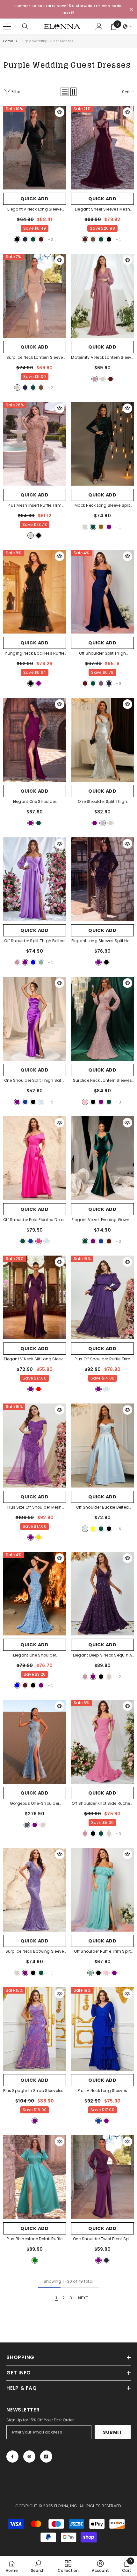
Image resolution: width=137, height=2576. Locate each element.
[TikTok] (46, 2457)
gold (39, 1537)
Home (8, 41)
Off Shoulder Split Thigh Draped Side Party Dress (102, 654)
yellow (93, 1529)
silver (103, 823)
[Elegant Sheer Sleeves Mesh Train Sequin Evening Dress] (102, 148)
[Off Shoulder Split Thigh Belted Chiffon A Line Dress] (35, 879)
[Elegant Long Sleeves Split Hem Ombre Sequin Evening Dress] (102, 879)
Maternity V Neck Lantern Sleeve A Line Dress (102, 358)
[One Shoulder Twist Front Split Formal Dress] (102, 2177)
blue (33, 962)
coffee (93, 239)
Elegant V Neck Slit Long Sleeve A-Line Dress (34, 1359)
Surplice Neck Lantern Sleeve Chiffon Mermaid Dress (35, 358)
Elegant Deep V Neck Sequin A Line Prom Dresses (103, 1656)
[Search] (25, 27)
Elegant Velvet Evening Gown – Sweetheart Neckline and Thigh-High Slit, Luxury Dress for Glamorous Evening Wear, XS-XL (102, 1220)
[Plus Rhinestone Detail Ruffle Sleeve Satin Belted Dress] (35, 2177)
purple (109, 527)
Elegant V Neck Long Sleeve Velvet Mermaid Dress (35, 210)
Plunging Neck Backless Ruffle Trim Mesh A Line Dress (35, 654)
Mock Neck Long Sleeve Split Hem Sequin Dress (103, 506)
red (39, 1389)
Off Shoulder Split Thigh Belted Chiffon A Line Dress (34, 941)
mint (41, 962)
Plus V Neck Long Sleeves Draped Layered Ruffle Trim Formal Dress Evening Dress (102, 2091)
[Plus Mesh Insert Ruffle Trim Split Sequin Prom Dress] (35, 444)
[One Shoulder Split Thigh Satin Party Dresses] (35, 1019)
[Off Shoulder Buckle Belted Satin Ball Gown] (102, 1445)
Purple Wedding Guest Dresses (47, 41)
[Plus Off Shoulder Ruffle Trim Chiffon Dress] (102, 1297)
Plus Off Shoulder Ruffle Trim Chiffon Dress (103, 1359)
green (35, 2260)
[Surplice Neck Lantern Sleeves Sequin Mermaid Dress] (102, 1019)
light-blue (41, 1102)
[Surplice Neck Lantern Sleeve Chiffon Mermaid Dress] (35, 296)
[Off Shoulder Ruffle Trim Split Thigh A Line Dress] (102, 1890)
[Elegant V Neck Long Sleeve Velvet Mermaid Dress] (35, 148)
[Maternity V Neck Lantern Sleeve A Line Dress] (102, 296)
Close (131, 9)
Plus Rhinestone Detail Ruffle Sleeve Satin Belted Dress (35, 2239)
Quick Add (34, 199)
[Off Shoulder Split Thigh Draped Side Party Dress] (102, 592)
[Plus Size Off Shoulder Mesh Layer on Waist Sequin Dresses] (35, 1445)
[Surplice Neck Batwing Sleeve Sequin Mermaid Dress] (35, 1890)
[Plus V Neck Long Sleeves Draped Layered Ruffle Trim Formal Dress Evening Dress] (102, 2029)
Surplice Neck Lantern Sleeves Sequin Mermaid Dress (102, 1081)
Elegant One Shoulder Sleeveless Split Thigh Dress (35, 802)
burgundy (41, 239)
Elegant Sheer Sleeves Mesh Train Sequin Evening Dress (102, 210)
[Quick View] (60, 112)
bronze (101, 527)
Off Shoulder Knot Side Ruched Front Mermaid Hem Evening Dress (102, 1804)
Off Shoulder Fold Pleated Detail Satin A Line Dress (35, 1220)
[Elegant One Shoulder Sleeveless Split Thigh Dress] (35, 740)
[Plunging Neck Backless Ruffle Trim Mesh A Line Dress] (35, 592)
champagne (17, 388)
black (17, 239)
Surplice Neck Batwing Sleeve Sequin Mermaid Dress (35, 1952)
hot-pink (39, 1241)
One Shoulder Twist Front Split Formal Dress (102, 2239)
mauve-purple (101, 683)
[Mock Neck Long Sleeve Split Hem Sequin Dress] (102, 444)
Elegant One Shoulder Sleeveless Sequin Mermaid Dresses (35, 1656)
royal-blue (25, 1102)
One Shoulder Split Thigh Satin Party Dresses (35, 1081)
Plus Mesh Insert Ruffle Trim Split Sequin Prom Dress (35, 506)
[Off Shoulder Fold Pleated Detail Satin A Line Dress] (35, 1158)
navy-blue (25, 239)
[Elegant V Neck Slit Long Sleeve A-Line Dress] (35, 1297)
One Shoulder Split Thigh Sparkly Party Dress (103, 802)
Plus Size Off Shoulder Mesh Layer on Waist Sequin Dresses (35, 1508)
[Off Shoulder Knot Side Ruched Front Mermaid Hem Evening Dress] (102, 1742)
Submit (112, 2432)
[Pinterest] (29, 2457)
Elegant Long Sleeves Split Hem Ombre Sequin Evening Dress (102, 941)
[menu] (7, 27)
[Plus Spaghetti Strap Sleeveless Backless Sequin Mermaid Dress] (35, 2029)
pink (85, 1102)
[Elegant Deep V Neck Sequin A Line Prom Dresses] (102, 1594)
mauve (95, 379)
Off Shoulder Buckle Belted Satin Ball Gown (102, 1508)
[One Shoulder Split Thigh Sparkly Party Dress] (102, 740)
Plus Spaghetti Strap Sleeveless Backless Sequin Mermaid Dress (34, 2091)
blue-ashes (27, 1825)
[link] (38, 2566)
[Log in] (99, 27)
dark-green (33, 239)
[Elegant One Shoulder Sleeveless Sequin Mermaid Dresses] (35, 1594)
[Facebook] (12, 2457)
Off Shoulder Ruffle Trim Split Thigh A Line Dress (102, 1952)
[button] (127, 27)
